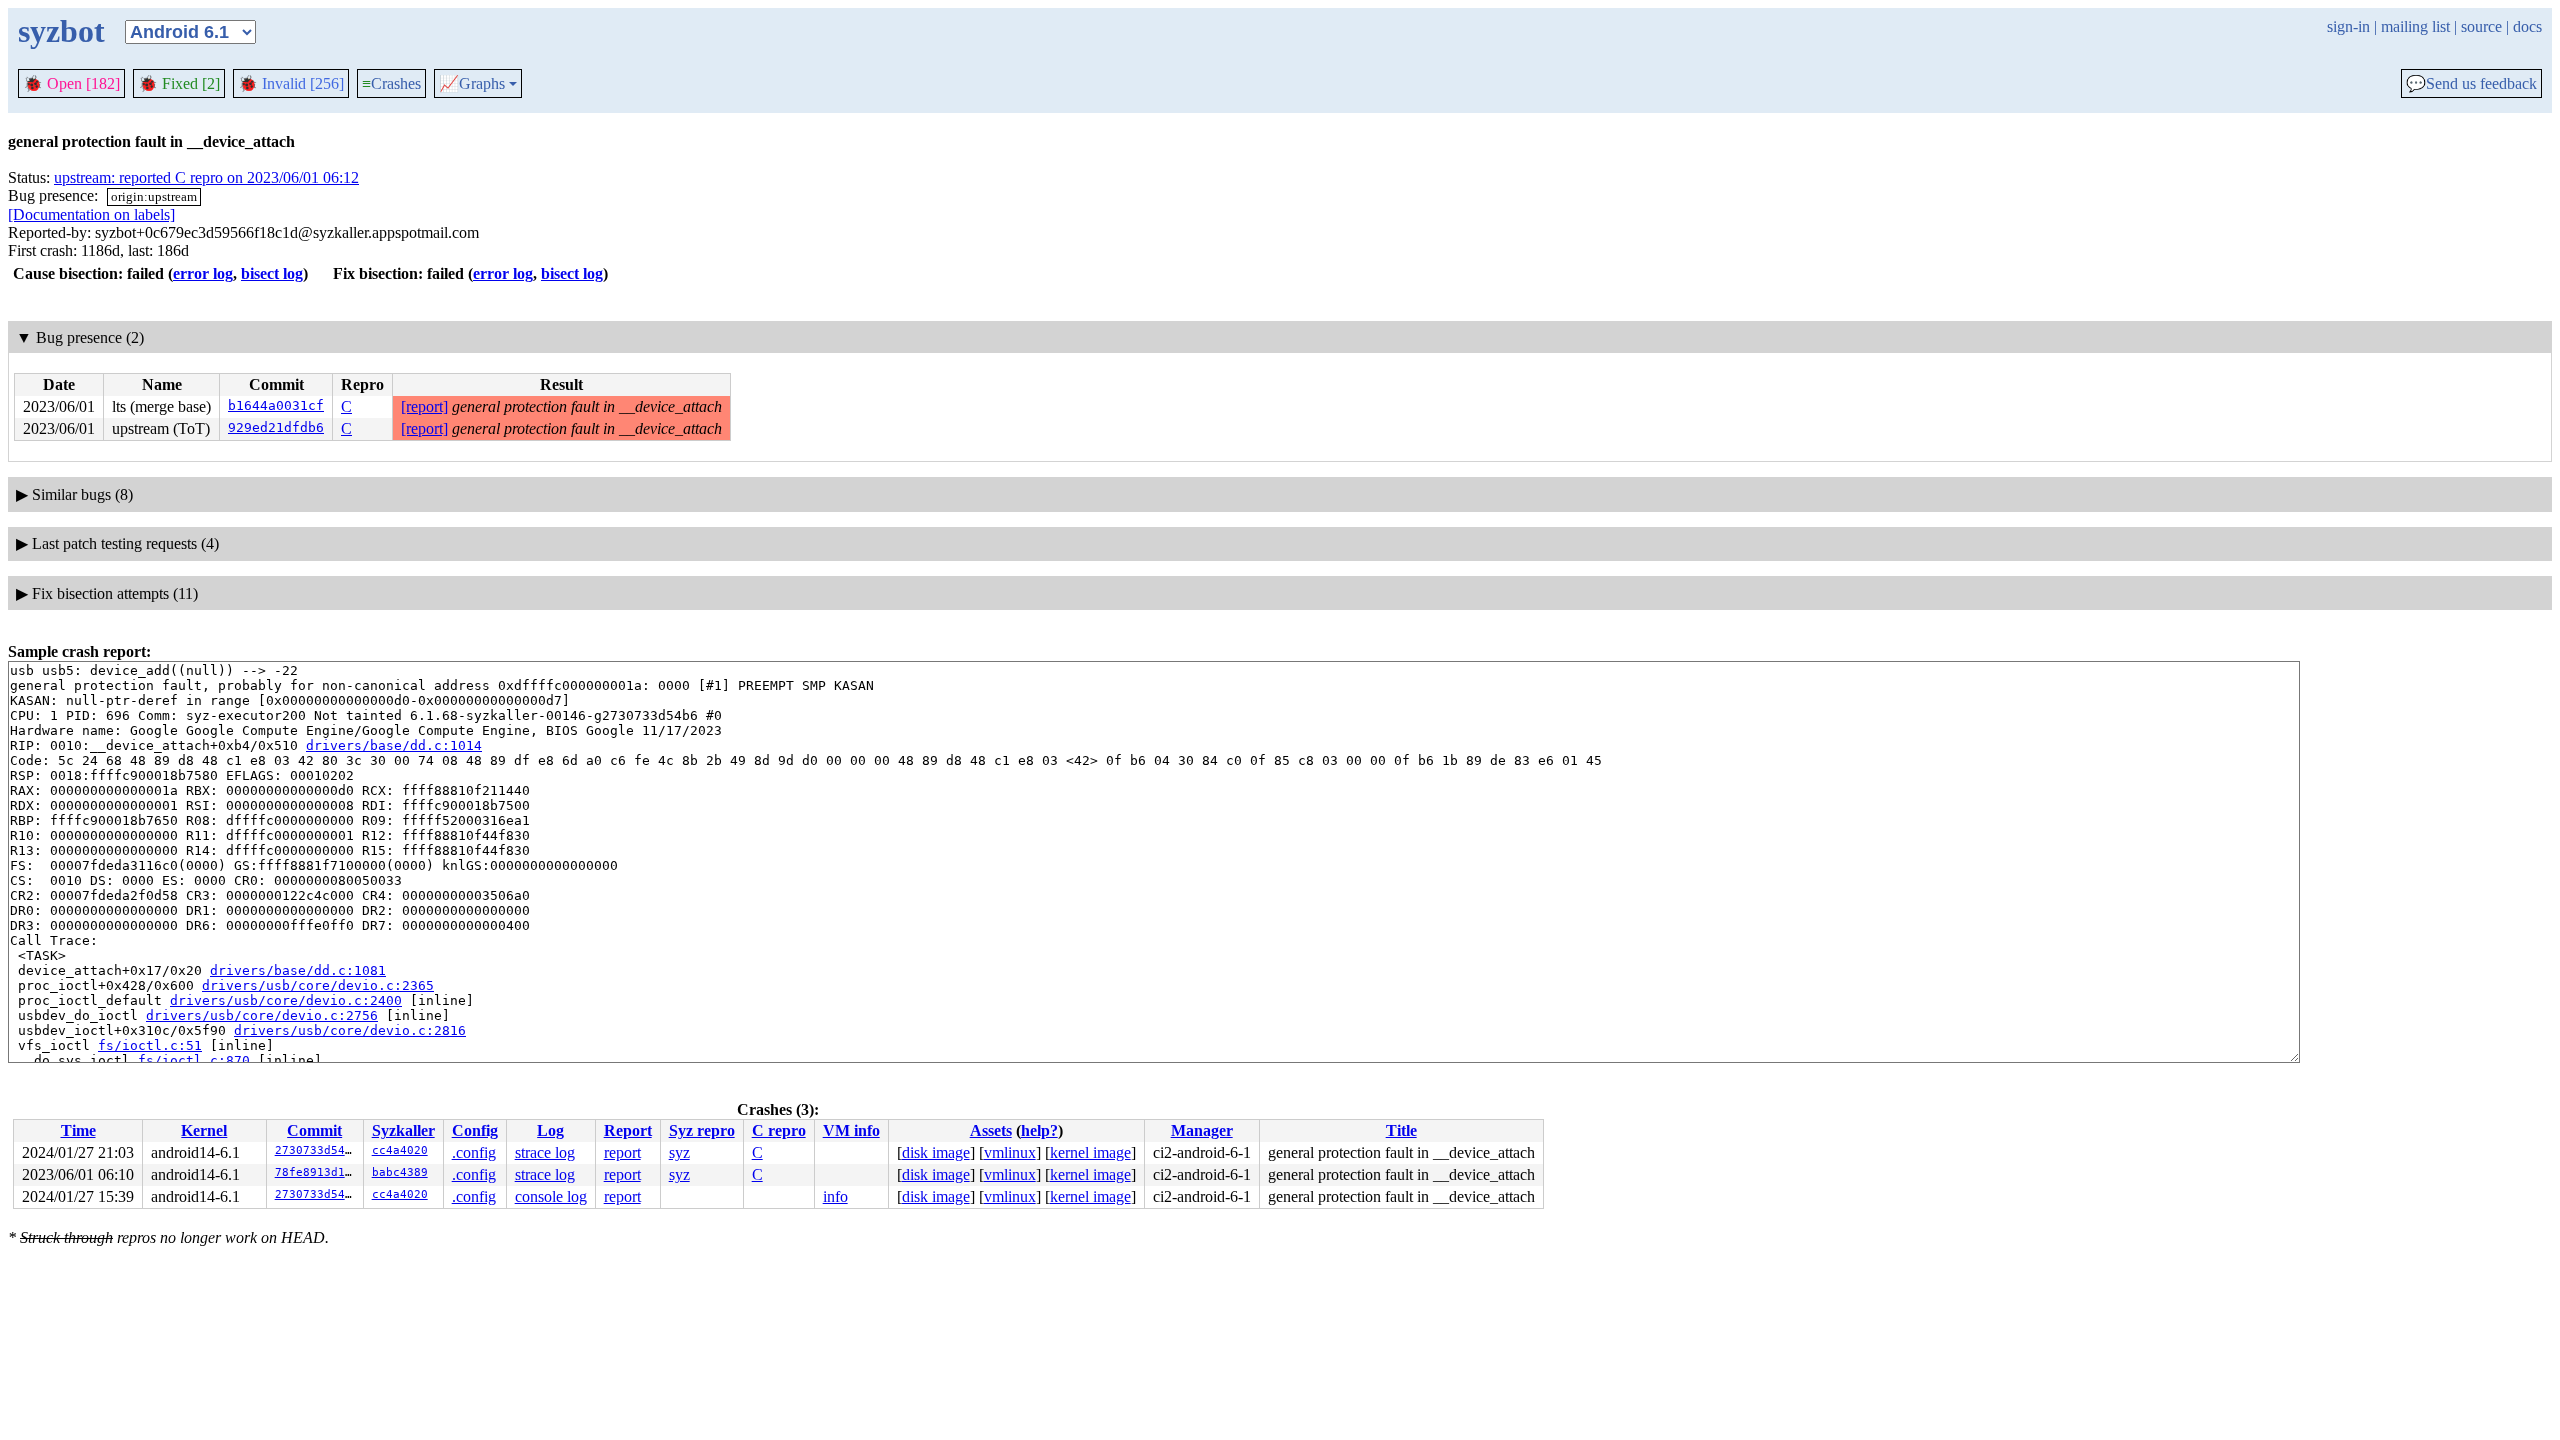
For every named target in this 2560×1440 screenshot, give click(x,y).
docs (2527, 26)
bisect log (272, 273)
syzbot (61, 31)
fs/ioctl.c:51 (150, 1045)
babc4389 (400, 1172)
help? (1039, 1130)
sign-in (2348, 26)
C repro (779, 1130)
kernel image (1090, 1152)
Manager (1202, 1130)
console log (551, 1196)
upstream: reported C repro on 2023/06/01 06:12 (206, 177)
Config (475, 1130)
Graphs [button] (472, 84)
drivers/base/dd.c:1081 (298, 970)
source (2481, 26)
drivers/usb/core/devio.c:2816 (350, 1030)
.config (474, 1152)
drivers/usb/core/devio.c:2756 (262, 1015)
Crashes (391, 83)
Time (78, 1130)
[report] (424, 406)
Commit (314, 1130)
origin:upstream (154, 196)
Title (1401, 1130)
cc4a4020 (400, 1150)
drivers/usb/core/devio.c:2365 (318, 985)
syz (679, 1152)
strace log (545, 1152)
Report (628, 1130)
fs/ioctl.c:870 (194, 1060)
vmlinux (1010, 1152)
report (622, 1152)
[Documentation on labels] (91, 214)
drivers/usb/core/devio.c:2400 (286, 1000)
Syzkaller (403, 1130)
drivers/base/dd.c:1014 (394, 745)
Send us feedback (2471, 84)
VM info (851, 1130)
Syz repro (702, 1130)
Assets (991, 1130)
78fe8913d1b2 (317, 1172)
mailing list (2415, 26)
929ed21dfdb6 (276, 427)
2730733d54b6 (317, 1150)
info (835, 1196)
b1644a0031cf (276, 405)
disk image (936, 1152)
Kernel (204, 1130)
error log (203, 273)
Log (550, 1130)
